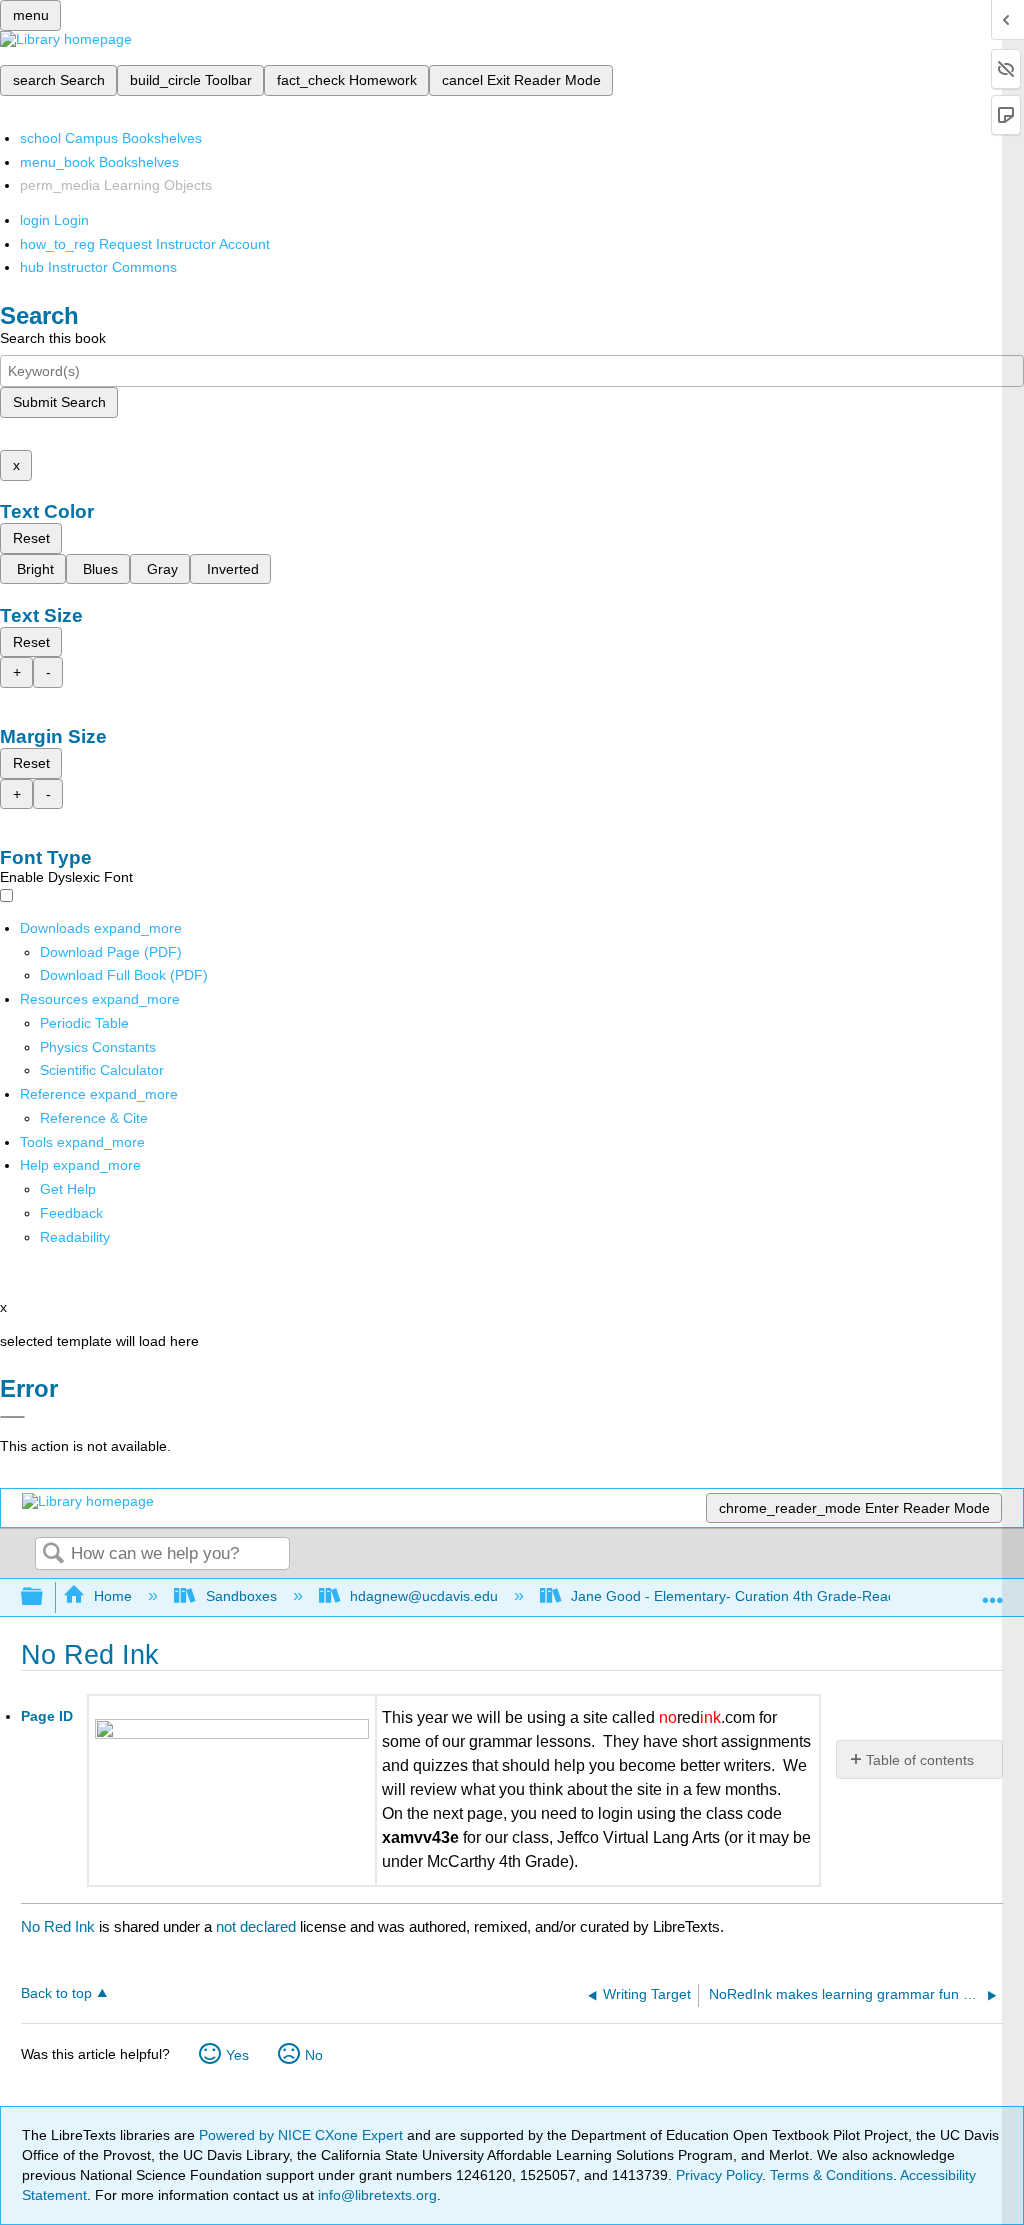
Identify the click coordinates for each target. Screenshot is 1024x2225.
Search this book (53, 338)
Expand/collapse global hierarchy (45, 1597)
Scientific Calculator (102, 1070)
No (314, 2055)
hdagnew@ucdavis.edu (424, 1596)
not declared (258, 1926)
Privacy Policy (719, 2175)
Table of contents (920, 1760)
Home (113, 1596)
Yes (237, 2055)
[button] (71, 1213)
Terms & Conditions (831, 2175)
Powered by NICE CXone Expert (303, 2135)
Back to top (56, 1993)
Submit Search (59, 402)
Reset (31, 538)
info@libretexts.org (375, 2195)
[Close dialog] (12, 1417)
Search (53, 1554)
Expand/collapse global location (993, 1591)
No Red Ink (58, 1926)
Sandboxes (241, 1596)
